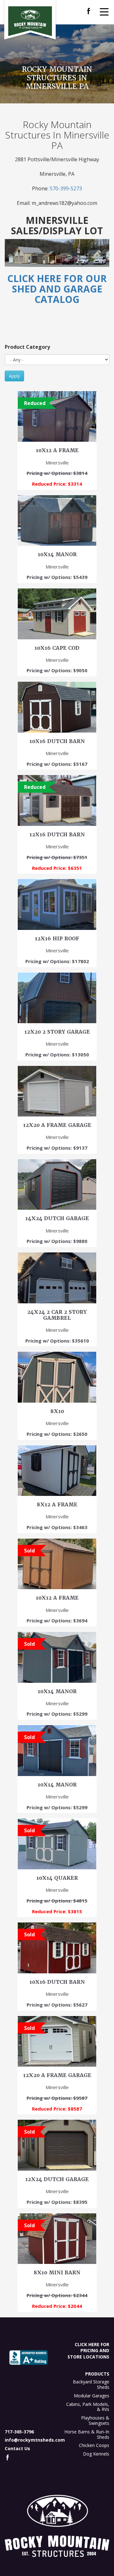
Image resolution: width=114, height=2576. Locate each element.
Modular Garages (92, 2396)
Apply (14, 376)
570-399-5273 (66, 188)
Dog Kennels (96, 2454)
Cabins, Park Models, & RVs (88, 2407)
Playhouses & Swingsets (95, 2420)
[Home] (30, 21)
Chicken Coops (94, 2445)
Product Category (27, 347)
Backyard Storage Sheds (91, 2384)
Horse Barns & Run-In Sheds (87, 2434)
